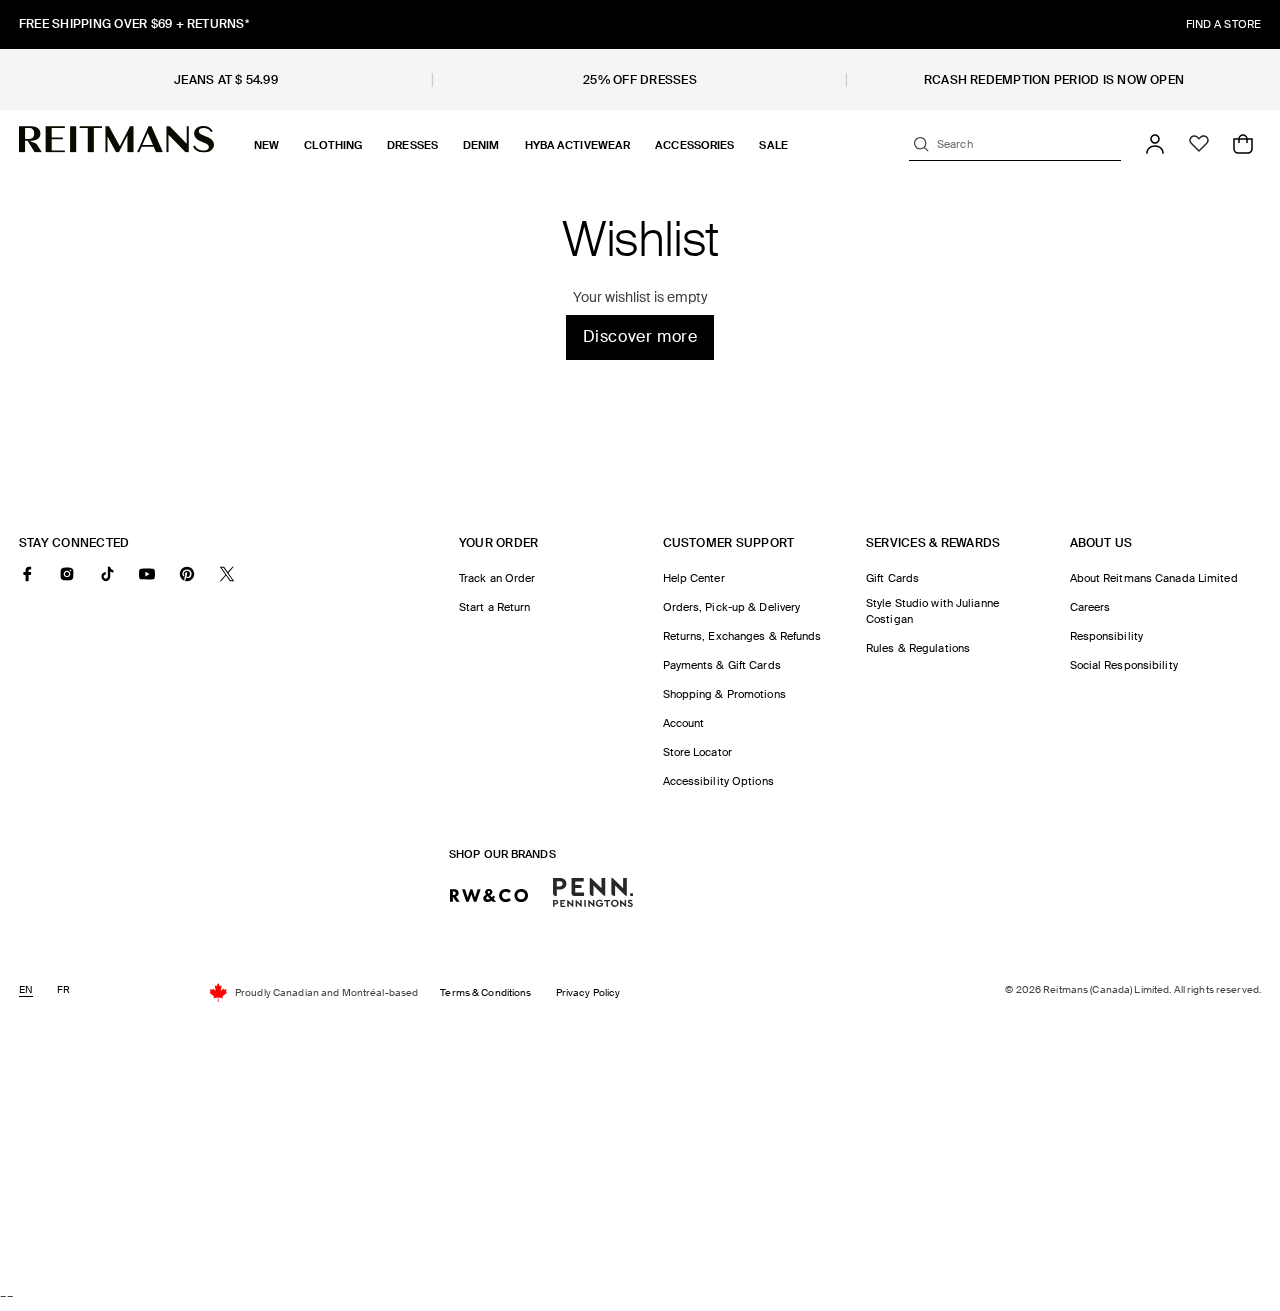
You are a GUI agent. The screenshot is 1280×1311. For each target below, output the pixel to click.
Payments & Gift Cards (722, 665)
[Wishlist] (1199, 144)
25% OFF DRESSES (640, 80)
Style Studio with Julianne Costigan (932, 611)
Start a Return (495, 607)
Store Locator (697, 752)
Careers (1090, 607)
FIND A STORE (1223, 24)
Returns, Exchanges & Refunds (742, 636)
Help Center (694, 578)
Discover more (640, 336)
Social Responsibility (1124, 665)
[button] (266, 145)
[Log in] (1155, 144)
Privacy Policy (588, 992)
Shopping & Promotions (724, 694)
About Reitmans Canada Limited (1154, 578)
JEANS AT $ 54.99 (226, 80)
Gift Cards (892, 578)
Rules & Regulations (918, 648)
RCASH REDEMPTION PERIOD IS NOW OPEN (1054, 80)
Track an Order (497, 578)
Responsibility (1107, 636)
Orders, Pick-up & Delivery (732, 607)
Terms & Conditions (485, 992)
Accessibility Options (718, 781)
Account (684, 723)
